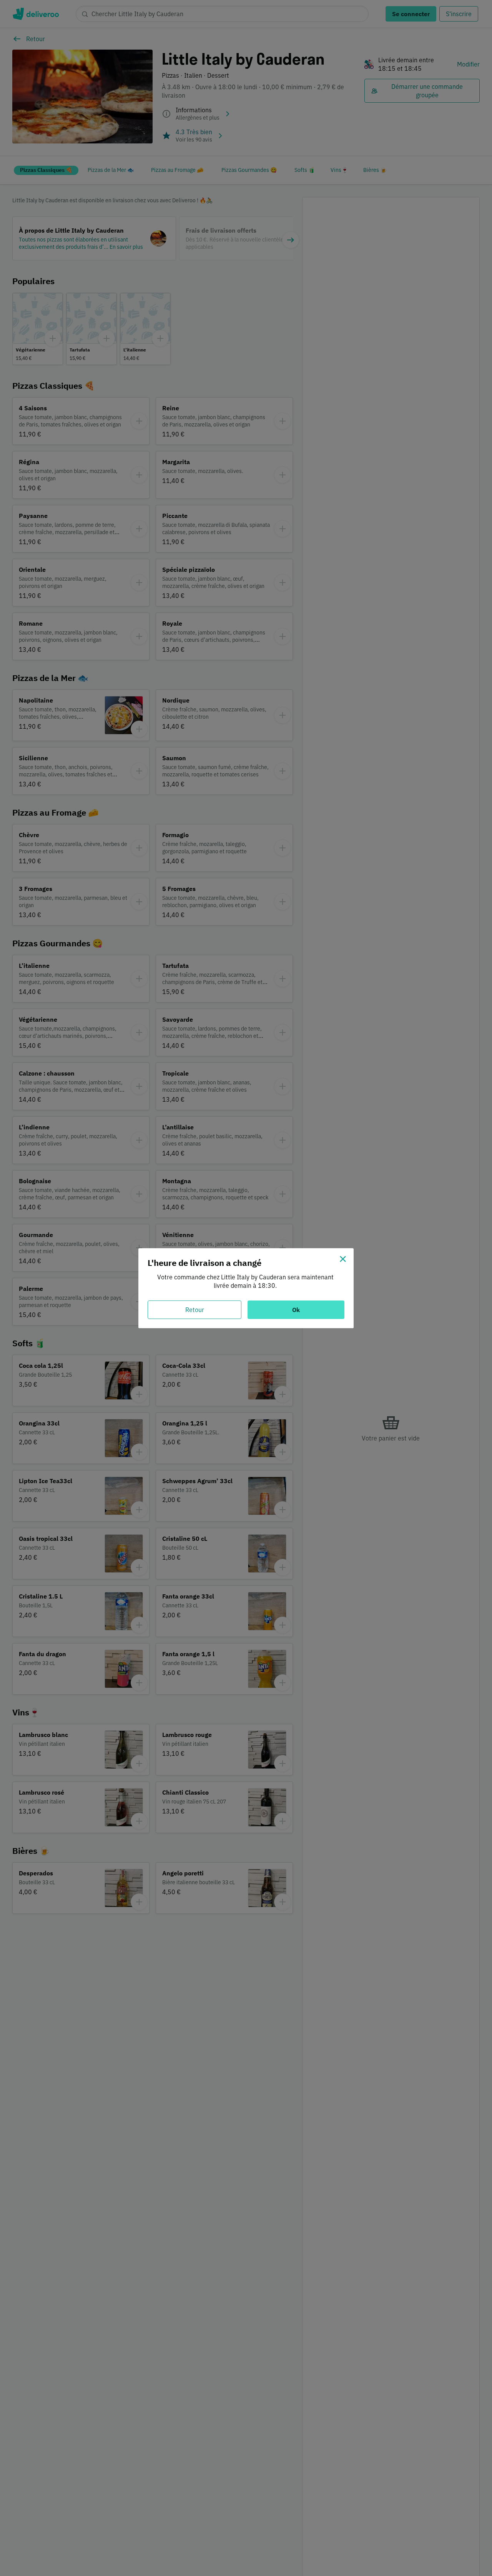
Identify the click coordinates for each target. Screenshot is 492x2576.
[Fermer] (343, 1259)
